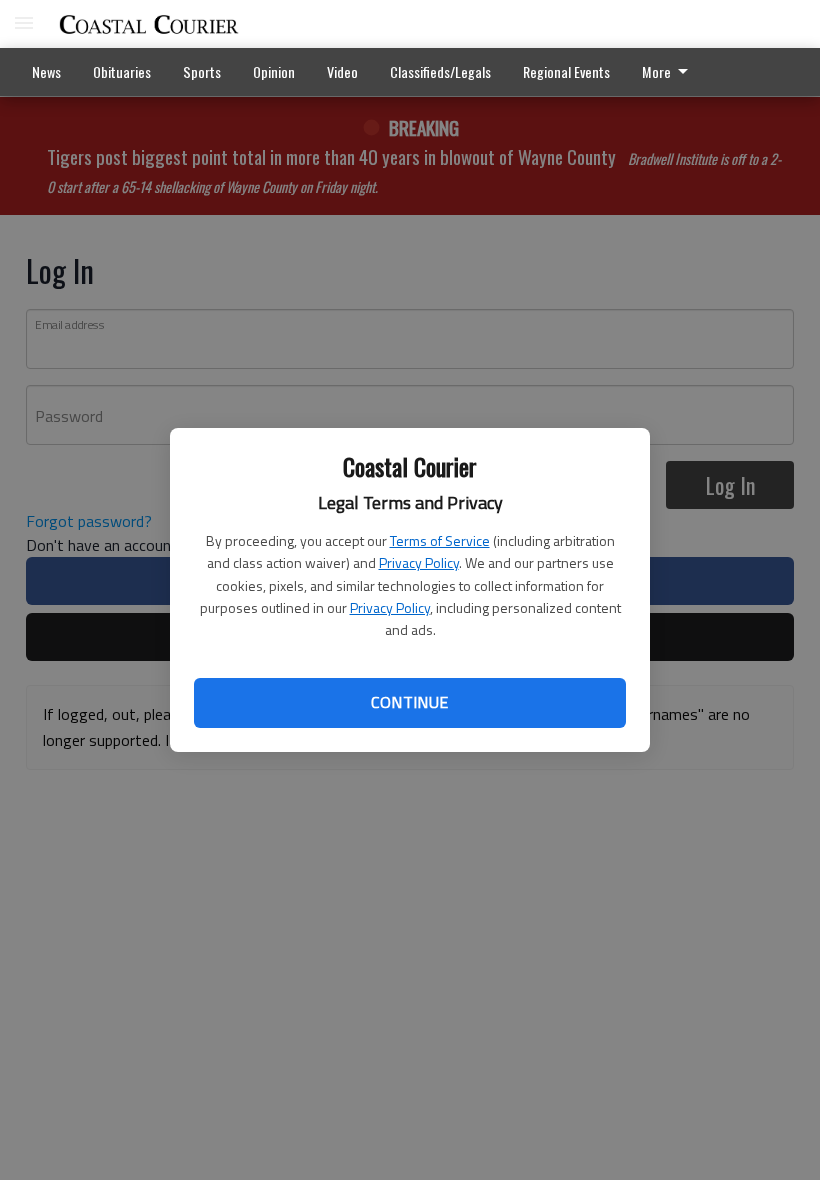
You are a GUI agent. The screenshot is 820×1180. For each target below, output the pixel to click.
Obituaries (122, 71)
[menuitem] (670, 72)
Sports (202, 71)
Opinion (274, 71)
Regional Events (566, 71)
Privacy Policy (419, 562)
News (46, 71)
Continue (409, 702)
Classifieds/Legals (440, 71)
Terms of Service (440, 540)
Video (342, 71)
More (656, 71)
